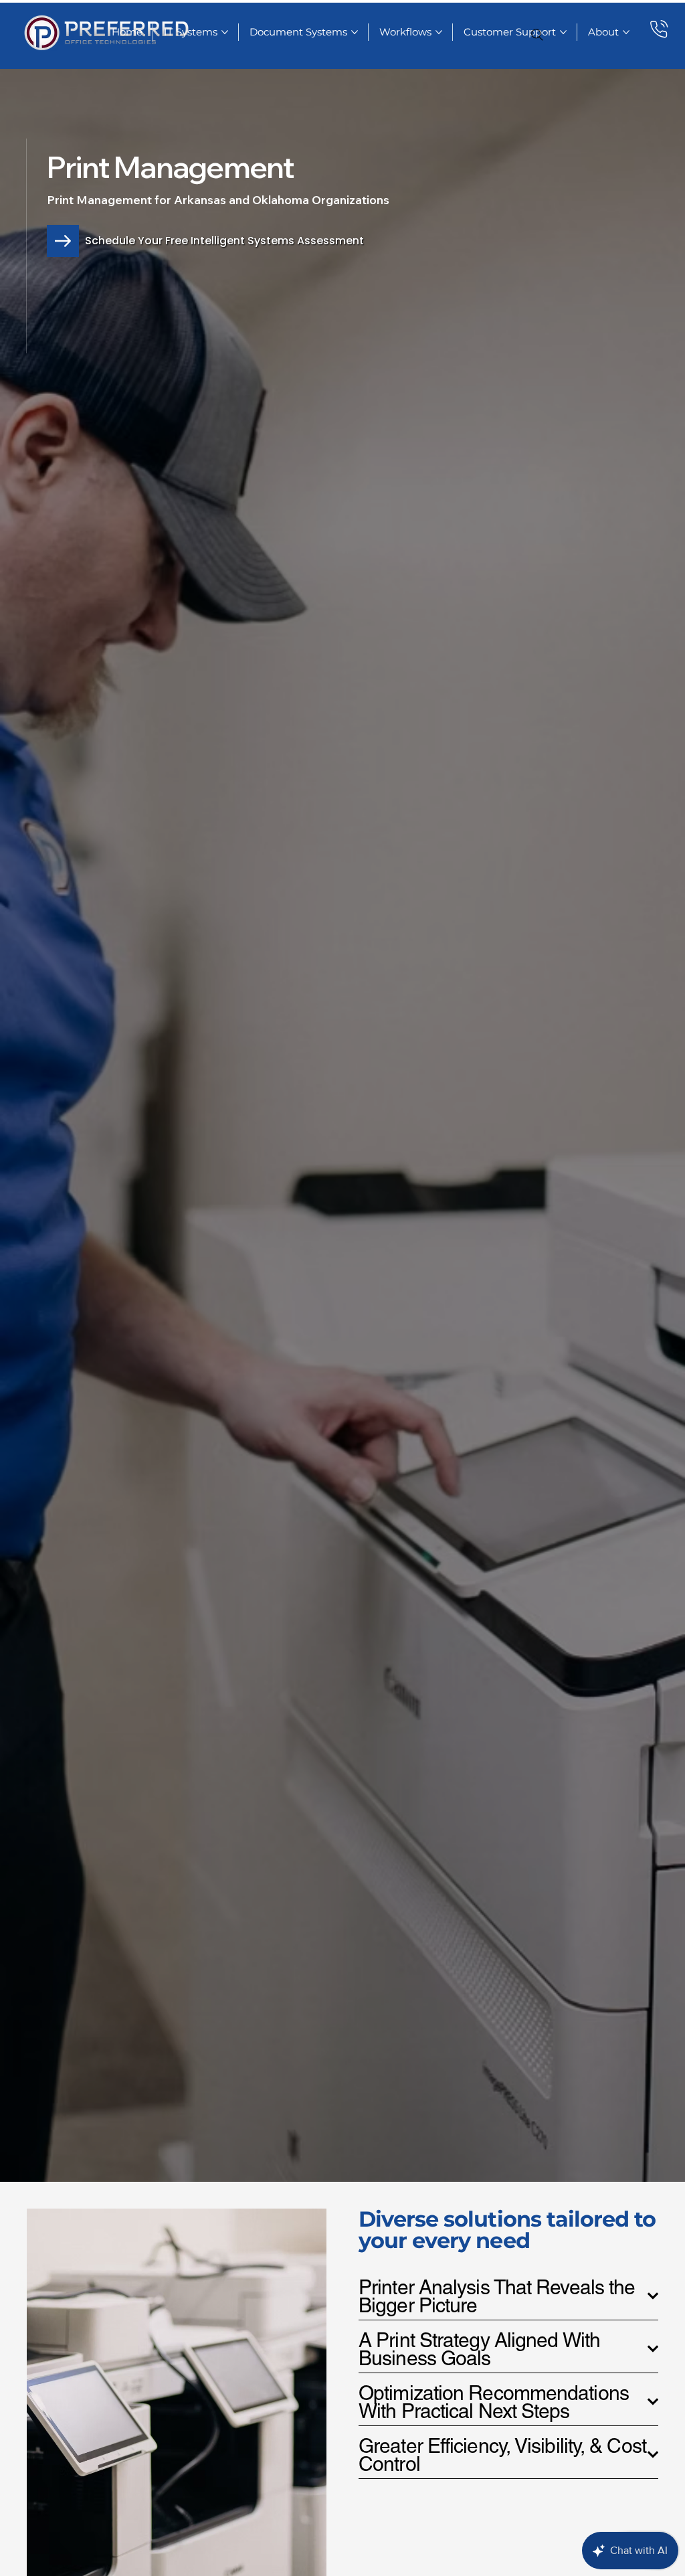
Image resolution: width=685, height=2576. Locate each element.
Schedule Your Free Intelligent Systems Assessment (224, 241)
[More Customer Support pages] (563, 32)
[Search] (537, 35)
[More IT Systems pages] (225, 32)
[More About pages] (626, 32)
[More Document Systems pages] (355, 32)
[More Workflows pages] (439, 32)
